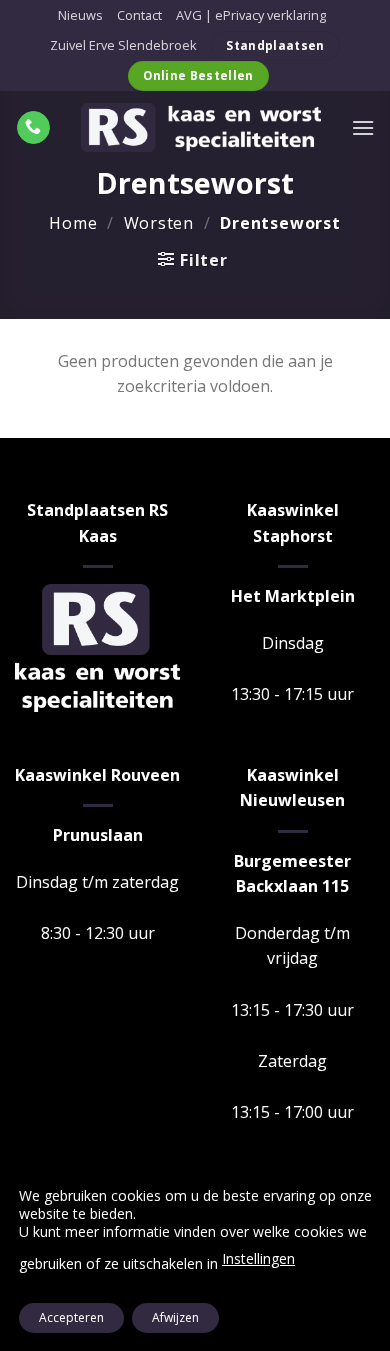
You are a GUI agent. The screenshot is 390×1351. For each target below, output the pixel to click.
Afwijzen (175, 1317)
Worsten (159, 223)
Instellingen (258, 1258)
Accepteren (71, 1317)
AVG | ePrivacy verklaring (251, 15)
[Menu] (363, 127)
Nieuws (80, 15)
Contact (139, 15)
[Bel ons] (33, 128)
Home (73, 223)
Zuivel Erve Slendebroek (123, 45)
